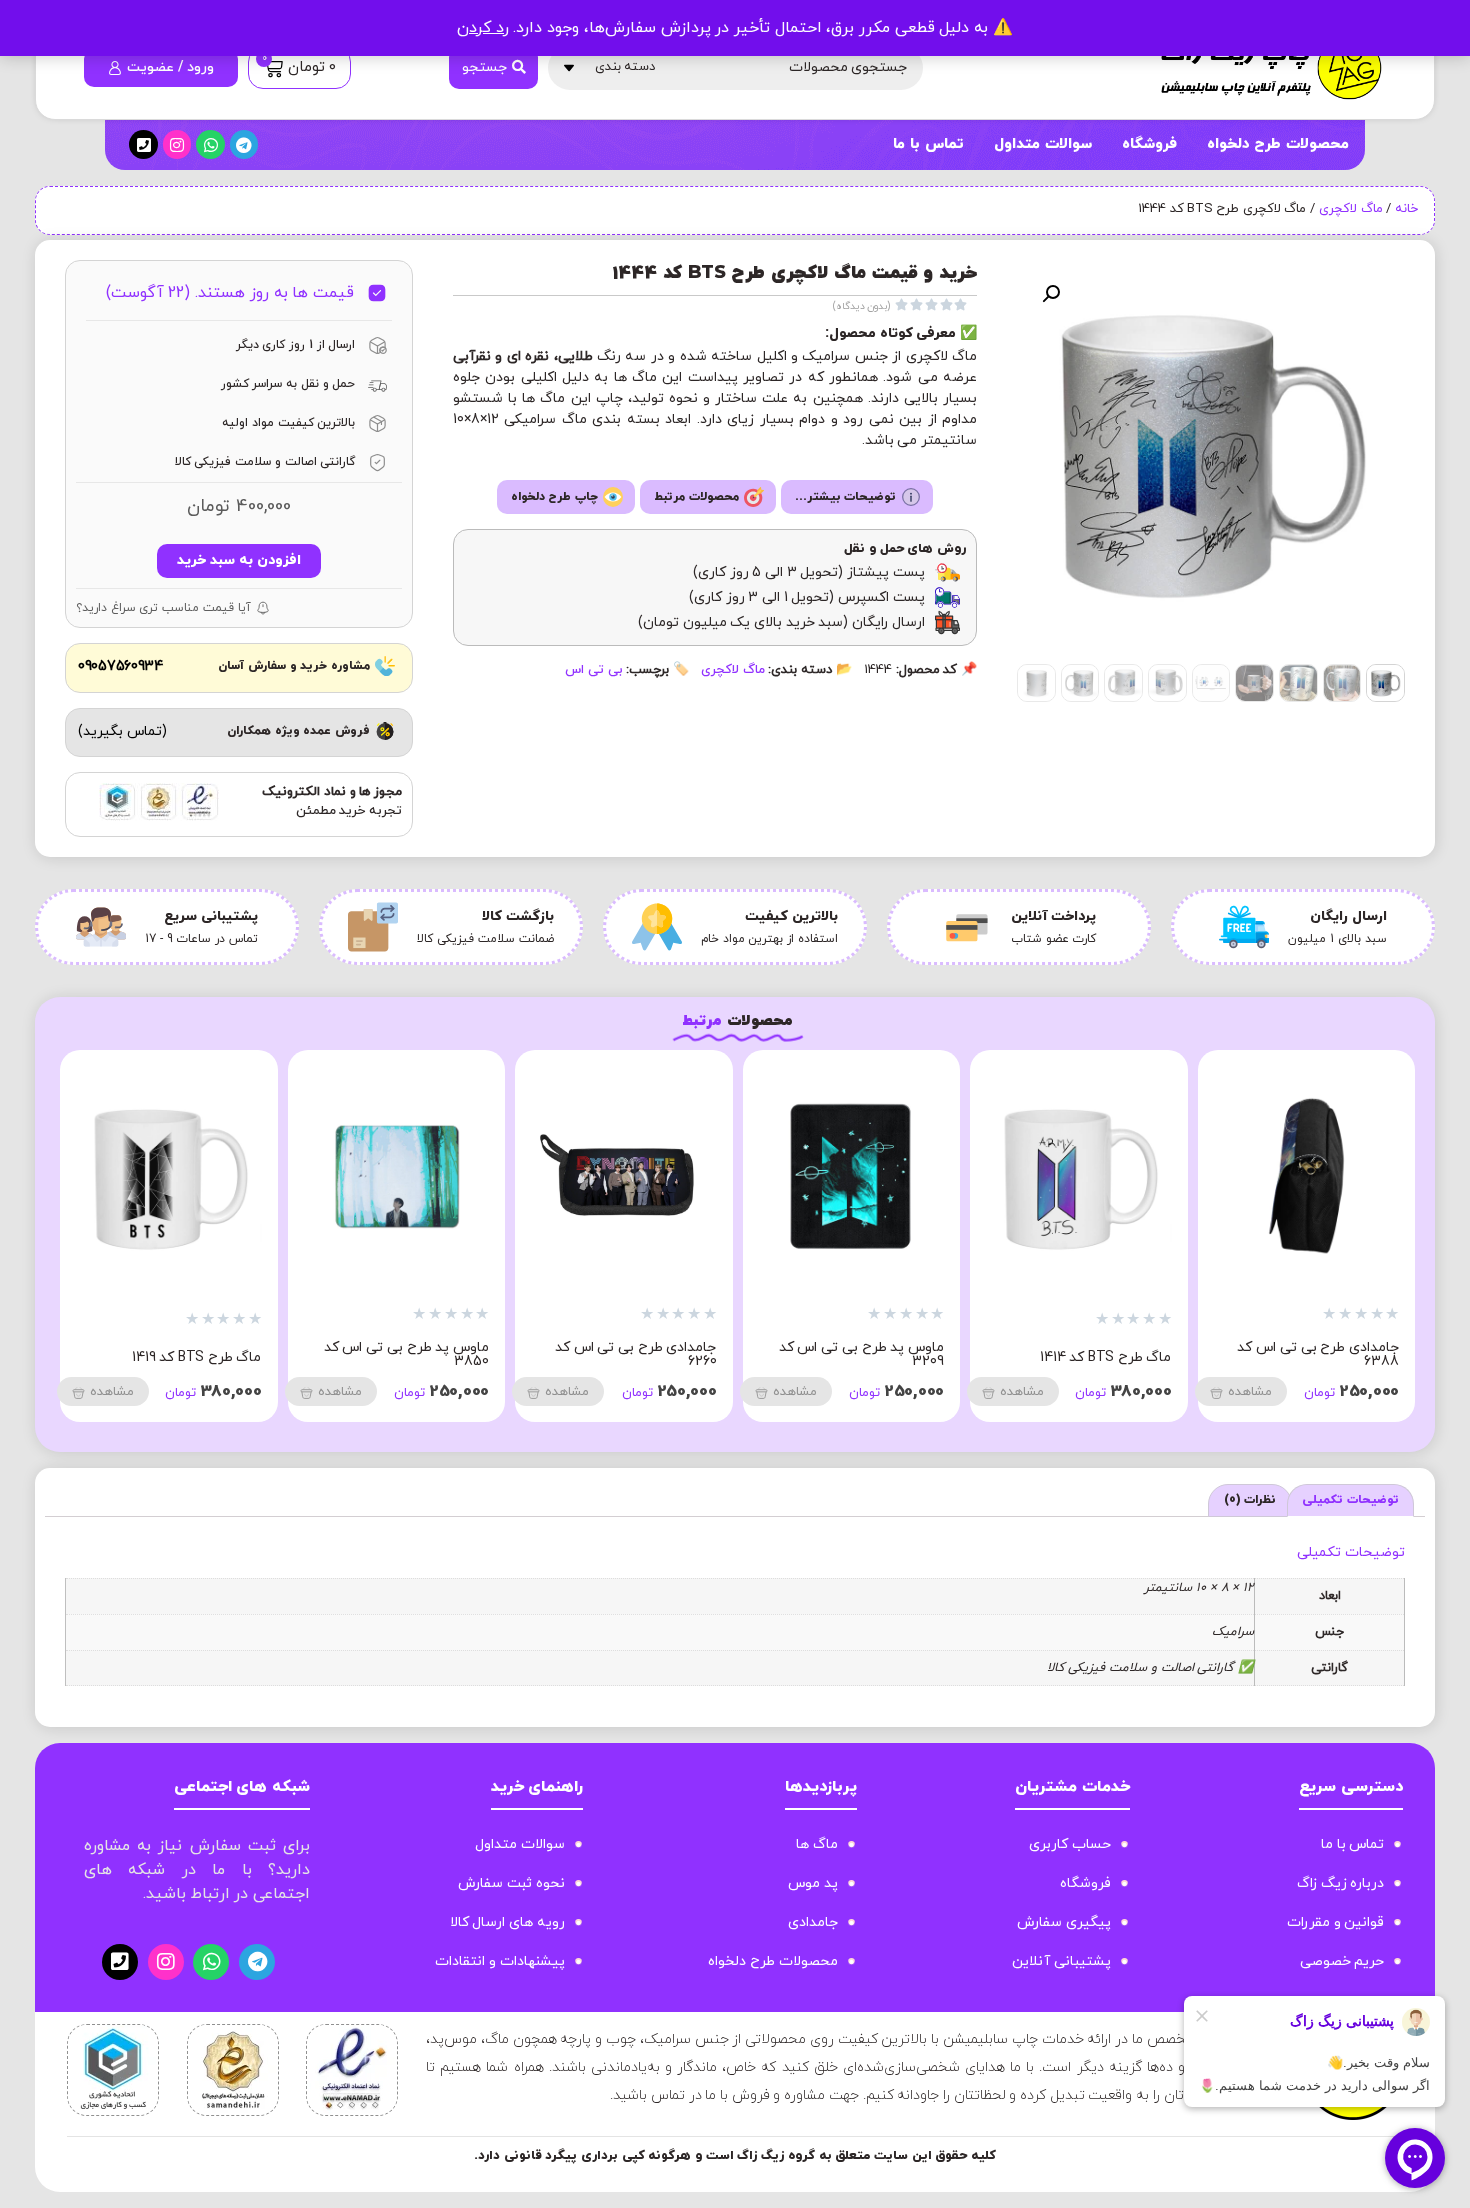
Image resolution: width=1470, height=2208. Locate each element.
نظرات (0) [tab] (1250, 1500)
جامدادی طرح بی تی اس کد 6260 (1091, 1354)
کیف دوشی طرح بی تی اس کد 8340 (398, 1354)
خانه (1406, 209)
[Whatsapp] (210, 144)
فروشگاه (1149, 144)
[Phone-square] (143, 144)
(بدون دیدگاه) (862, 306)
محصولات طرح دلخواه (1278, 144)
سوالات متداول (1043, 144)
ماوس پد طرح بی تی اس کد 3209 (1316, 1354)
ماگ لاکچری (1351, 209)
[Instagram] (177, 144)
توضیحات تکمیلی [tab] (1350, 1500)
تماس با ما (928, 144)
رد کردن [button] (483, 28)
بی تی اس (593, 670)
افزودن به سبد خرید (238, 560)
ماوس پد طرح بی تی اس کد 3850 (861, 1354)
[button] (1051, 294)
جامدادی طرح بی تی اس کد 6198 (181, 1354)
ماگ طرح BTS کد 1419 (652, 1357)
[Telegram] (244, 144)
